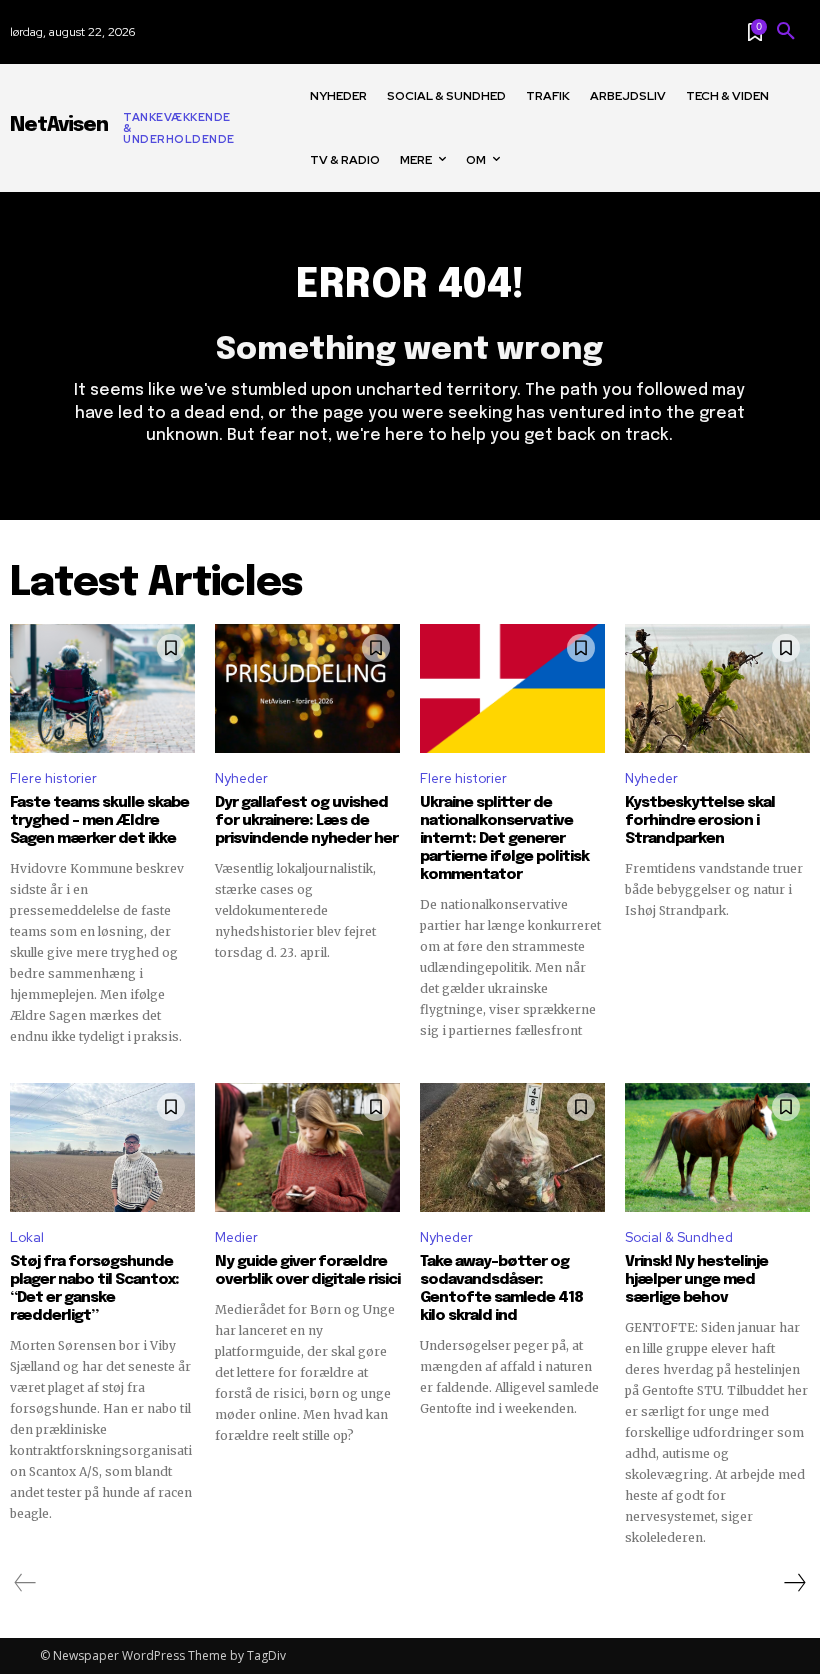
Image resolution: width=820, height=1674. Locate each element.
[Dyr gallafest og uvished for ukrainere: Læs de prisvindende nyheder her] (307, 689)
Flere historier (53, 778)
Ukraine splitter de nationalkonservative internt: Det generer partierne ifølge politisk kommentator (504, 839)
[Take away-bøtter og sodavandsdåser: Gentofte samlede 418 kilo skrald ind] (512, 1148)
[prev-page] (25, 1583)
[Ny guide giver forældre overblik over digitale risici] (307, 1148)
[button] (786, 32)
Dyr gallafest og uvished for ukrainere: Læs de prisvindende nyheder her (306, 821)
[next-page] (794, 1583)
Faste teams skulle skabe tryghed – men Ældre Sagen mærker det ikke (99, 821)
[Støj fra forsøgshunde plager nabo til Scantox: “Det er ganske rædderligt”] (102, 1148)
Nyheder (241, 778)
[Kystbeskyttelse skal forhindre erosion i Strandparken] (717, 689)
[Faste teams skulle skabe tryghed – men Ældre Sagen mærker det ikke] (102, 689)
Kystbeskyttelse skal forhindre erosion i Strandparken (700, 821)
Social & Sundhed (679, 1237)
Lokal (27, 1237)
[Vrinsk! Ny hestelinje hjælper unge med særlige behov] (717, 1148)
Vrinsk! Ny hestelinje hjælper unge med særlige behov (696, 1280)
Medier (236, 1237)
